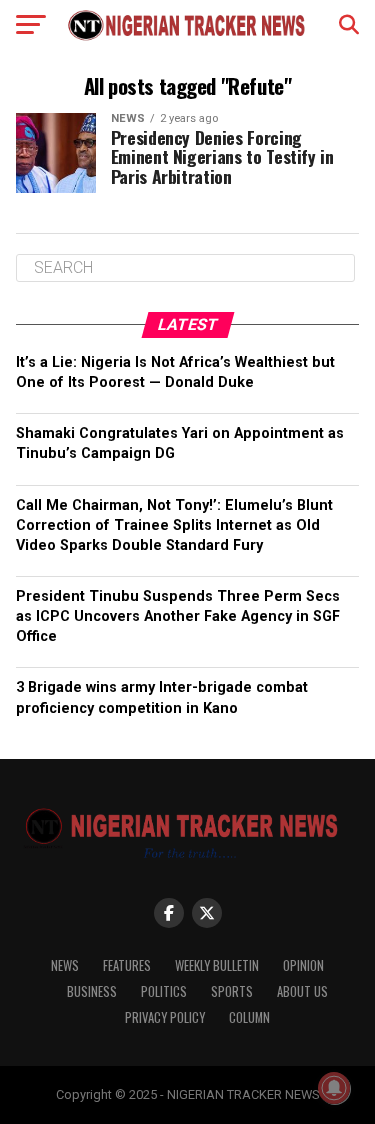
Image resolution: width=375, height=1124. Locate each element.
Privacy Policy (165, 1017)
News (65, 965)
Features (127, 965)
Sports (232, 991)
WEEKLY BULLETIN (217, 965)
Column (249, 1017)
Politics (164, 991)
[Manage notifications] (334, 1088)
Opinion (303, 965)
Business (92, 991)
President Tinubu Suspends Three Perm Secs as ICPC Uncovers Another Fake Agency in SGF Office (178, 616)
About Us (302, 991)
